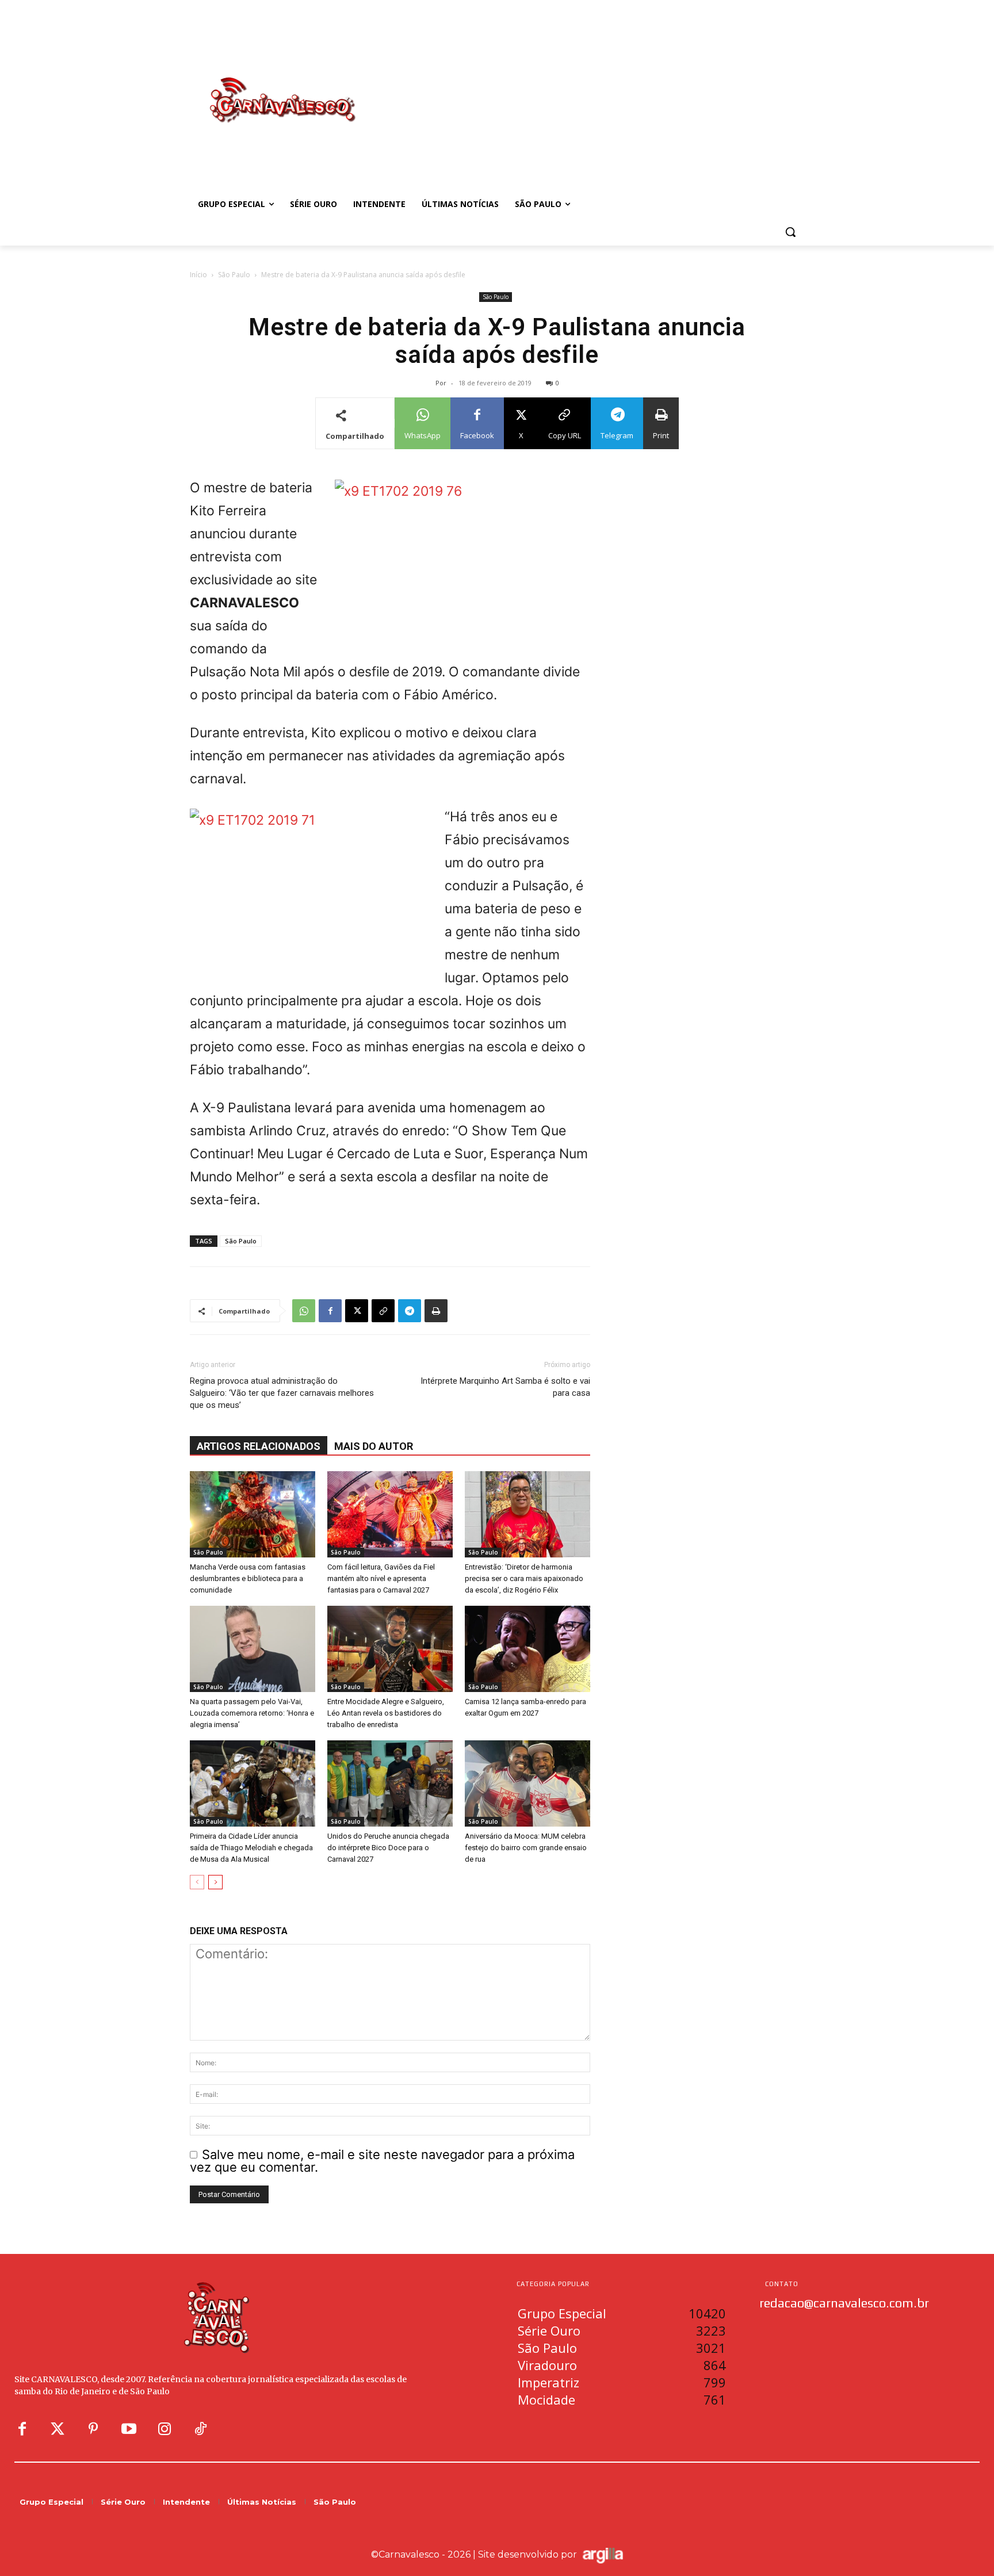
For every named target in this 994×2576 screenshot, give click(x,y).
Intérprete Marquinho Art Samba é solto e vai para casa (505, 1387)
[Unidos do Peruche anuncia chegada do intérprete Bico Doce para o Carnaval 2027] (390, 1783)
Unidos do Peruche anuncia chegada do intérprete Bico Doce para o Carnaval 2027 (388, 1848)
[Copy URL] (383, 1311)
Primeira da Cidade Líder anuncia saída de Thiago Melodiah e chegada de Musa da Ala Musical (251, 1848)
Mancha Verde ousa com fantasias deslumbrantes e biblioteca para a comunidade (248, 1578)
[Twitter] (58, 2429)
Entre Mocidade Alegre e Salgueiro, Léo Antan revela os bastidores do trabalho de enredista (386, 1713)
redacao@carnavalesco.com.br (844, 2303)
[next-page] (215, 1882)
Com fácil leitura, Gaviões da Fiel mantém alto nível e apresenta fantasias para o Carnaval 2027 (381, 1578)
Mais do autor (374, 1446)
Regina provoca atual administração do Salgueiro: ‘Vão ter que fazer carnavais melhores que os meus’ (282, 1393)
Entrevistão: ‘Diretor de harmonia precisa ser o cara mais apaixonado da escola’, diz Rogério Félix (524, 1578)
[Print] (436, 1311)
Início (198, 275)
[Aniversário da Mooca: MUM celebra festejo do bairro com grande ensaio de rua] (527, 1783)
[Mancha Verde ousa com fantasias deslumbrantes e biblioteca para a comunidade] (253, 1514)
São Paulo (234, 275)
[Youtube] (129, 2429)
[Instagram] (165, 2429)
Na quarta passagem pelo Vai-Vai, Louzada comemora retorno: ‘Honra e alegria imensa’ (252, 1713)
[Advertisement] (589, 88)
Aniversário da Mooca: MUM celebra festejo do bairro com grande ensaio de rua (526, 1848)
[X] (357, 1311)
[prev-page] (197, 1882)
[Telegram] (410, 1311)
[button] (790, 232)
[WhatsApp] (304, 1311)
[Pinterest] (93, 2429)
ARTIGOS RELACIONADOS (259, 1446)
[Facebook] (330, 1311)
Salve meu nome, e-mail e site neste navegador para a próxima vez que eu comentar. (382, 2161)
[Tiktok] (200, 2429)
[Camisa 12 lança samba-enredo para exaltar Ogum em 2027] (527, 1649)
